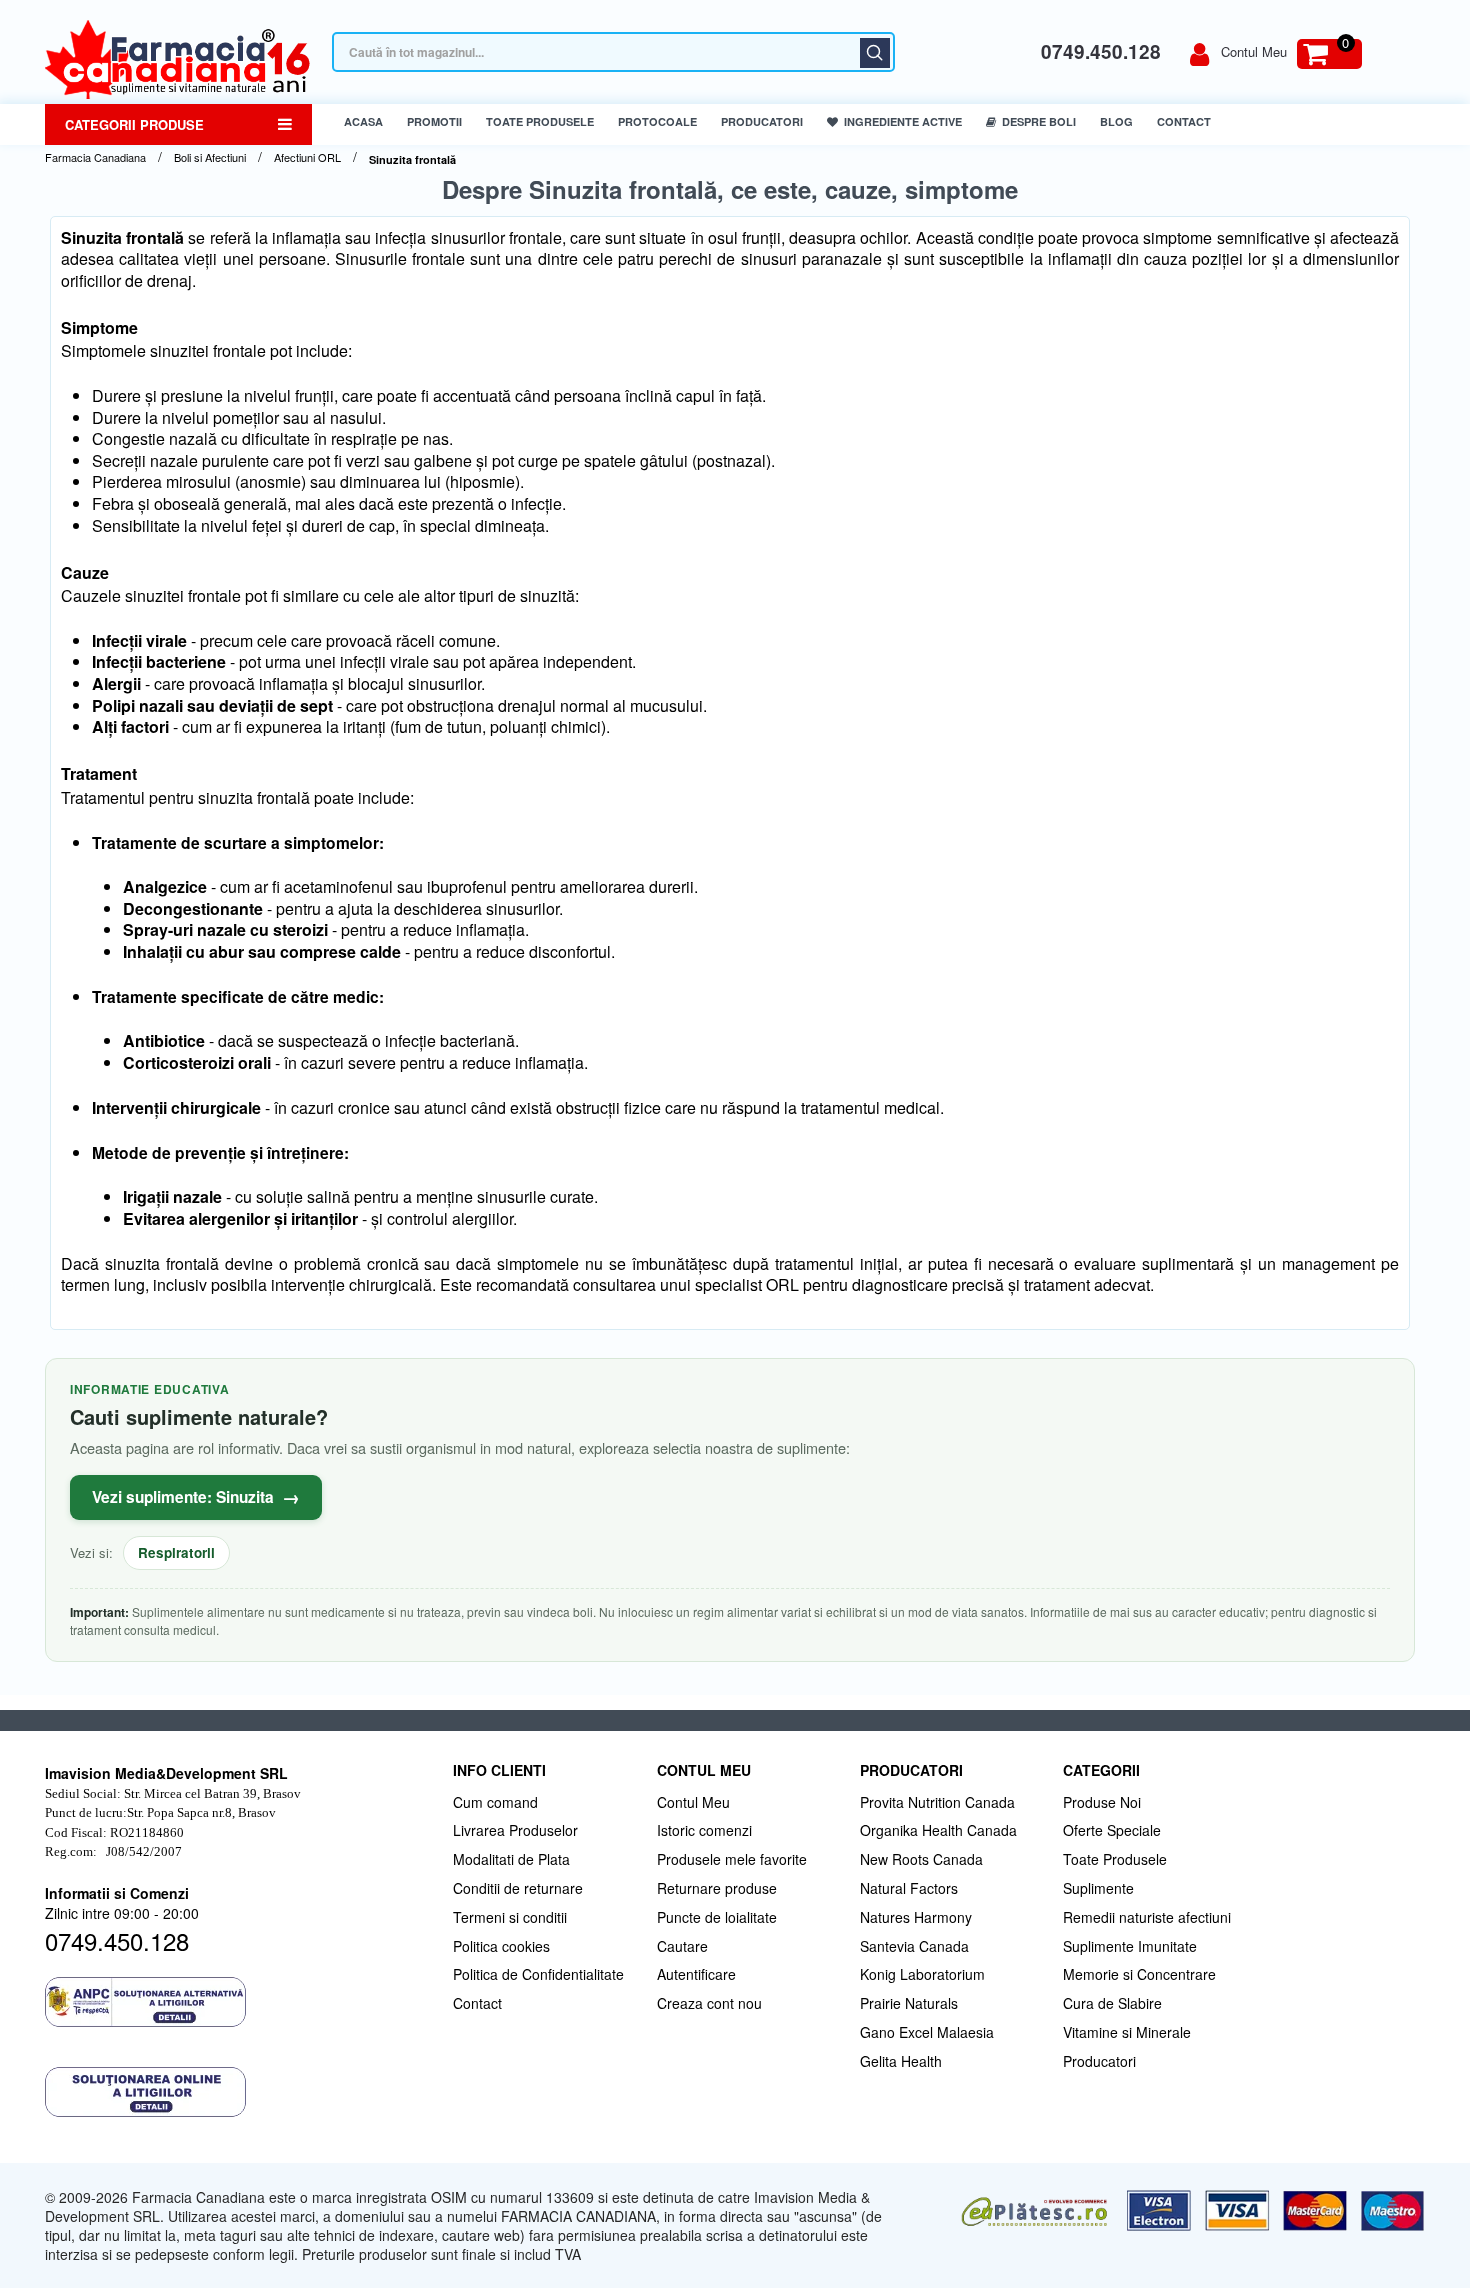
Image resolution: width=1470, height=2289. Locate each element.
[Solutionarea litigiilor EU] (239, 2092)
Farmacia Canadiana (95, 157)
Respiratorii (176, 1552)
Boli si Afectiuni (210, 157)
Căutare (875, 53)
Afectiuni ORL (307, 157)
